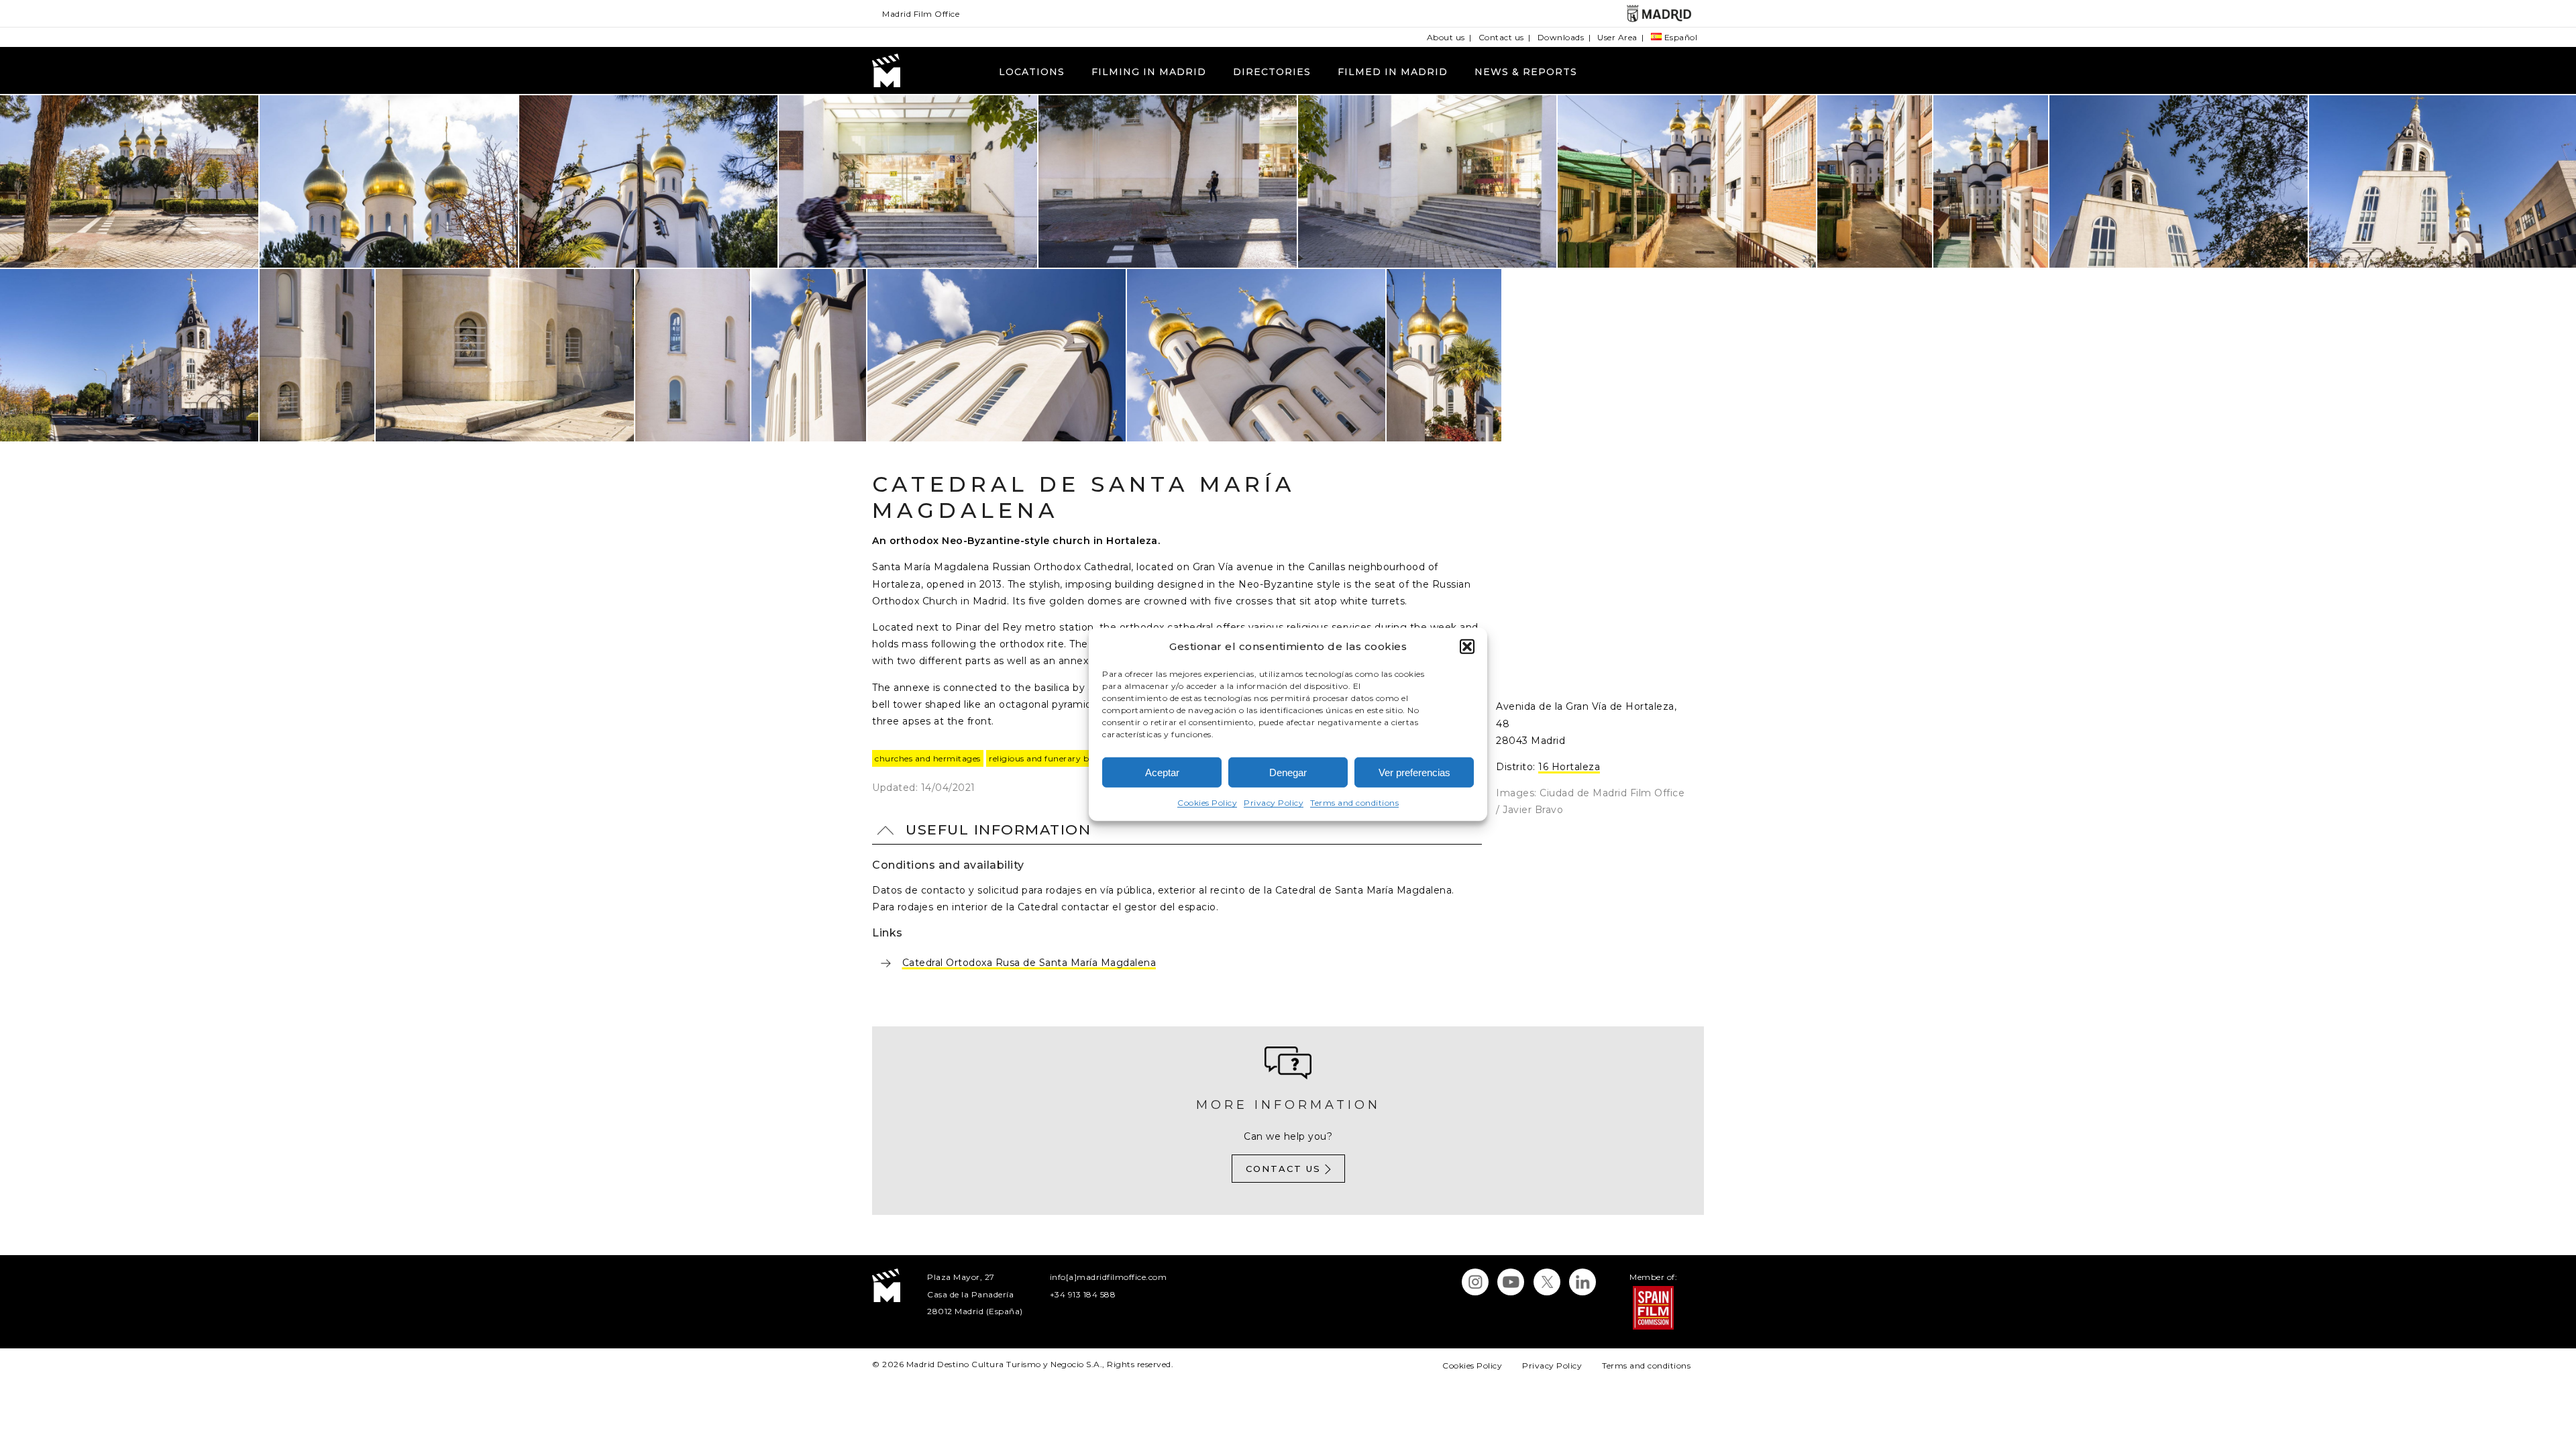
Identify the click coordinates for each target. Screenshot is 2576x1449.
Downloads (1561, 37)
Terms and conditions (1354, 803)
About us (1446, 37)
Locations (1032, 72)
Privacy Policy (1274, 803)
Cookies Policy (1207, 803)
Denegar (1288, 772)
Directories (1272, 72)
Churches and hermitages (928, 758)
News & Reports (1526, 72)
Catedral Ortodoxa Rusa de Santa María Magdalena (1029, 963)
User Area (1617, 37)
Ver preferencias (1414, 772)
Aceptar (1162, 772)
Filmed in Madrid (1393, 72)
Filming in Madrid (1149, 72)
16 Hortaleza (1569, 767)
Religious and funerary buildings (1055, 758)
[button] (1467, 646)
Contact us (1501, 37)
